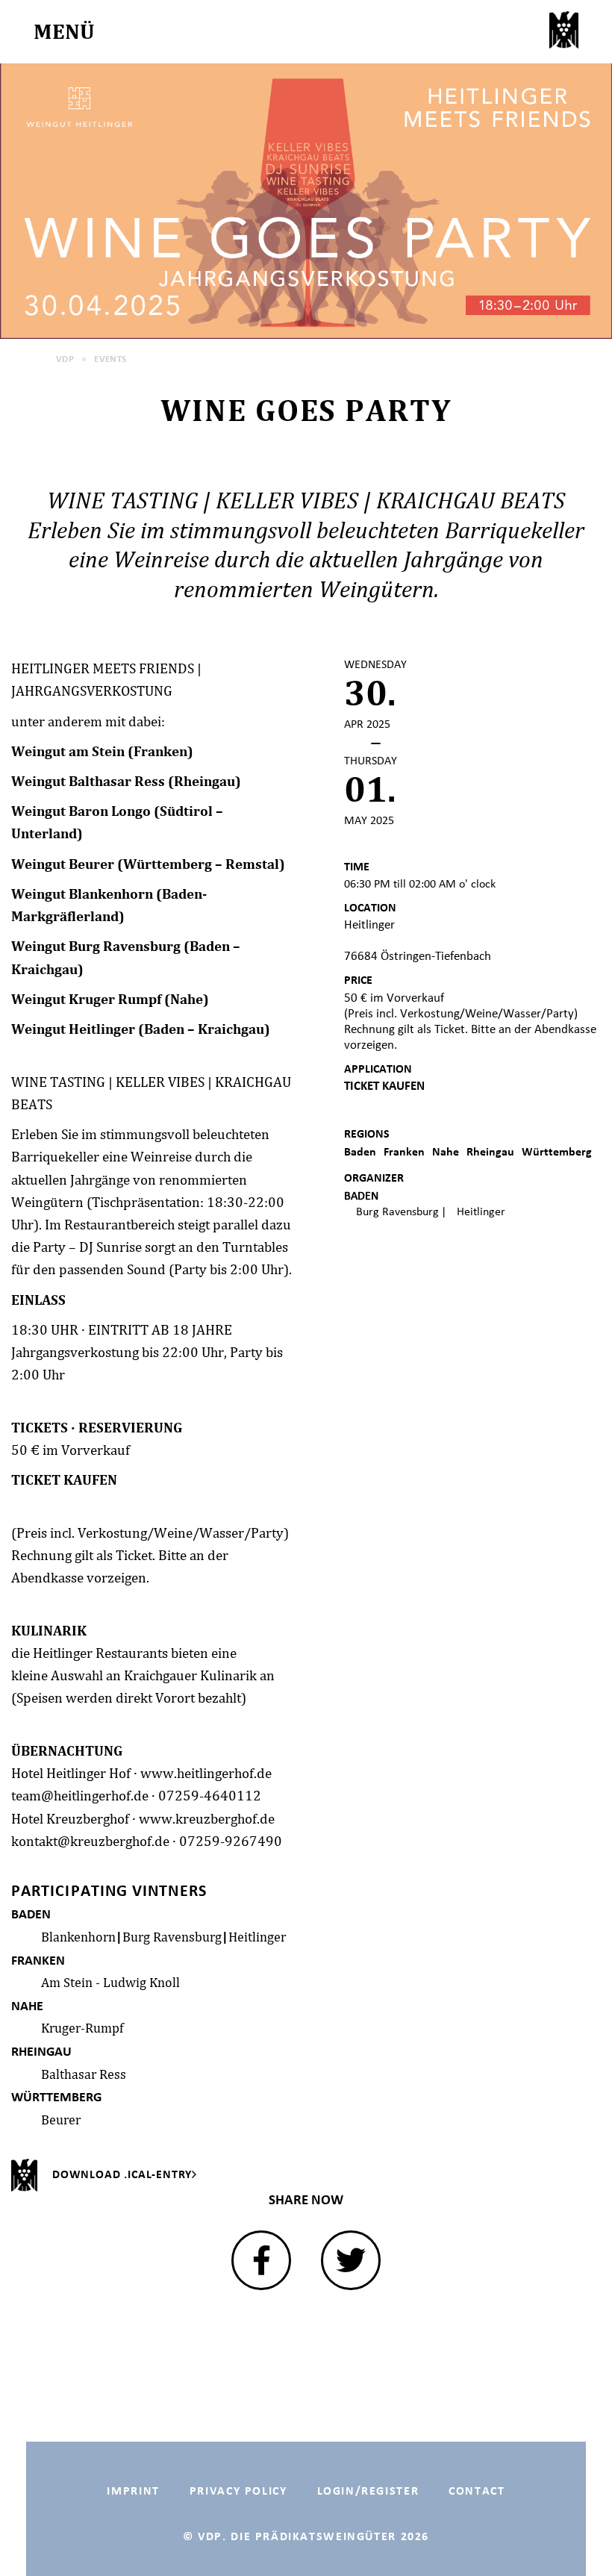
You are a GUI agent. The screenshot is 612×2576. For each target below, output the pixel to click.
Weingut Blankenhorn (82, 894)
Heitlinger (257, 1937)
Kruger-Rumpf (82, 2028)
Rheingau (490, 1151)
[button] (261, 2260)
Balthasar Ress (84, 2074)
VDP (65, 359)
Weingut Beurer (63, 864)
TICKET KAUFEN (64, 1479)
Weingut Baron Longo (81, 811)
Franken (404, 1151)
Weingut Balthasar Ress (88, 781)
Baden (360, 1151)
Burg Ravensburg (172, 1937)
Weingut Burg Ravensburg (96, 946)
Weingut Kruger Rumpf (86, 999)
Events (110, 359)
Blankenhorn (78, 1937)
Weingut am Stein (68, 751)
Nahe (446, 1151)
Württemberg (557, 1151)
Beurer (61, 2120)
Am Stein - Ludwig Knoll (110, 1982)
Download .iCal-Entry (122, 2174)
